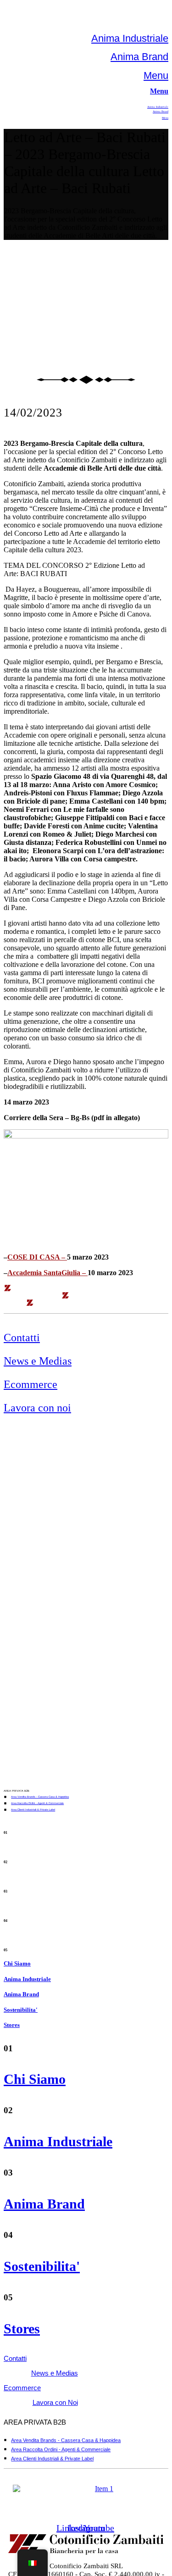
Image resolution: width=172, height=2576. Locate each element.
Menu (156, 75)
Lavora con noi (37, 1408)
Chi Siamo (17, 1963)
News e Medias (38, 1361)
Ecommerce (31, 1384)
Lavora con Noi (55, 2402)
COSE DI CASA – (37, 1257)
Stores (12, 2025)
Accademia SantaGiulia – (47, 1273)
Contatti (22, 1338)
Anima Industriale (130, 38)
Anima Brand (139, 57)
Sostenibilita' (21, 2010)
